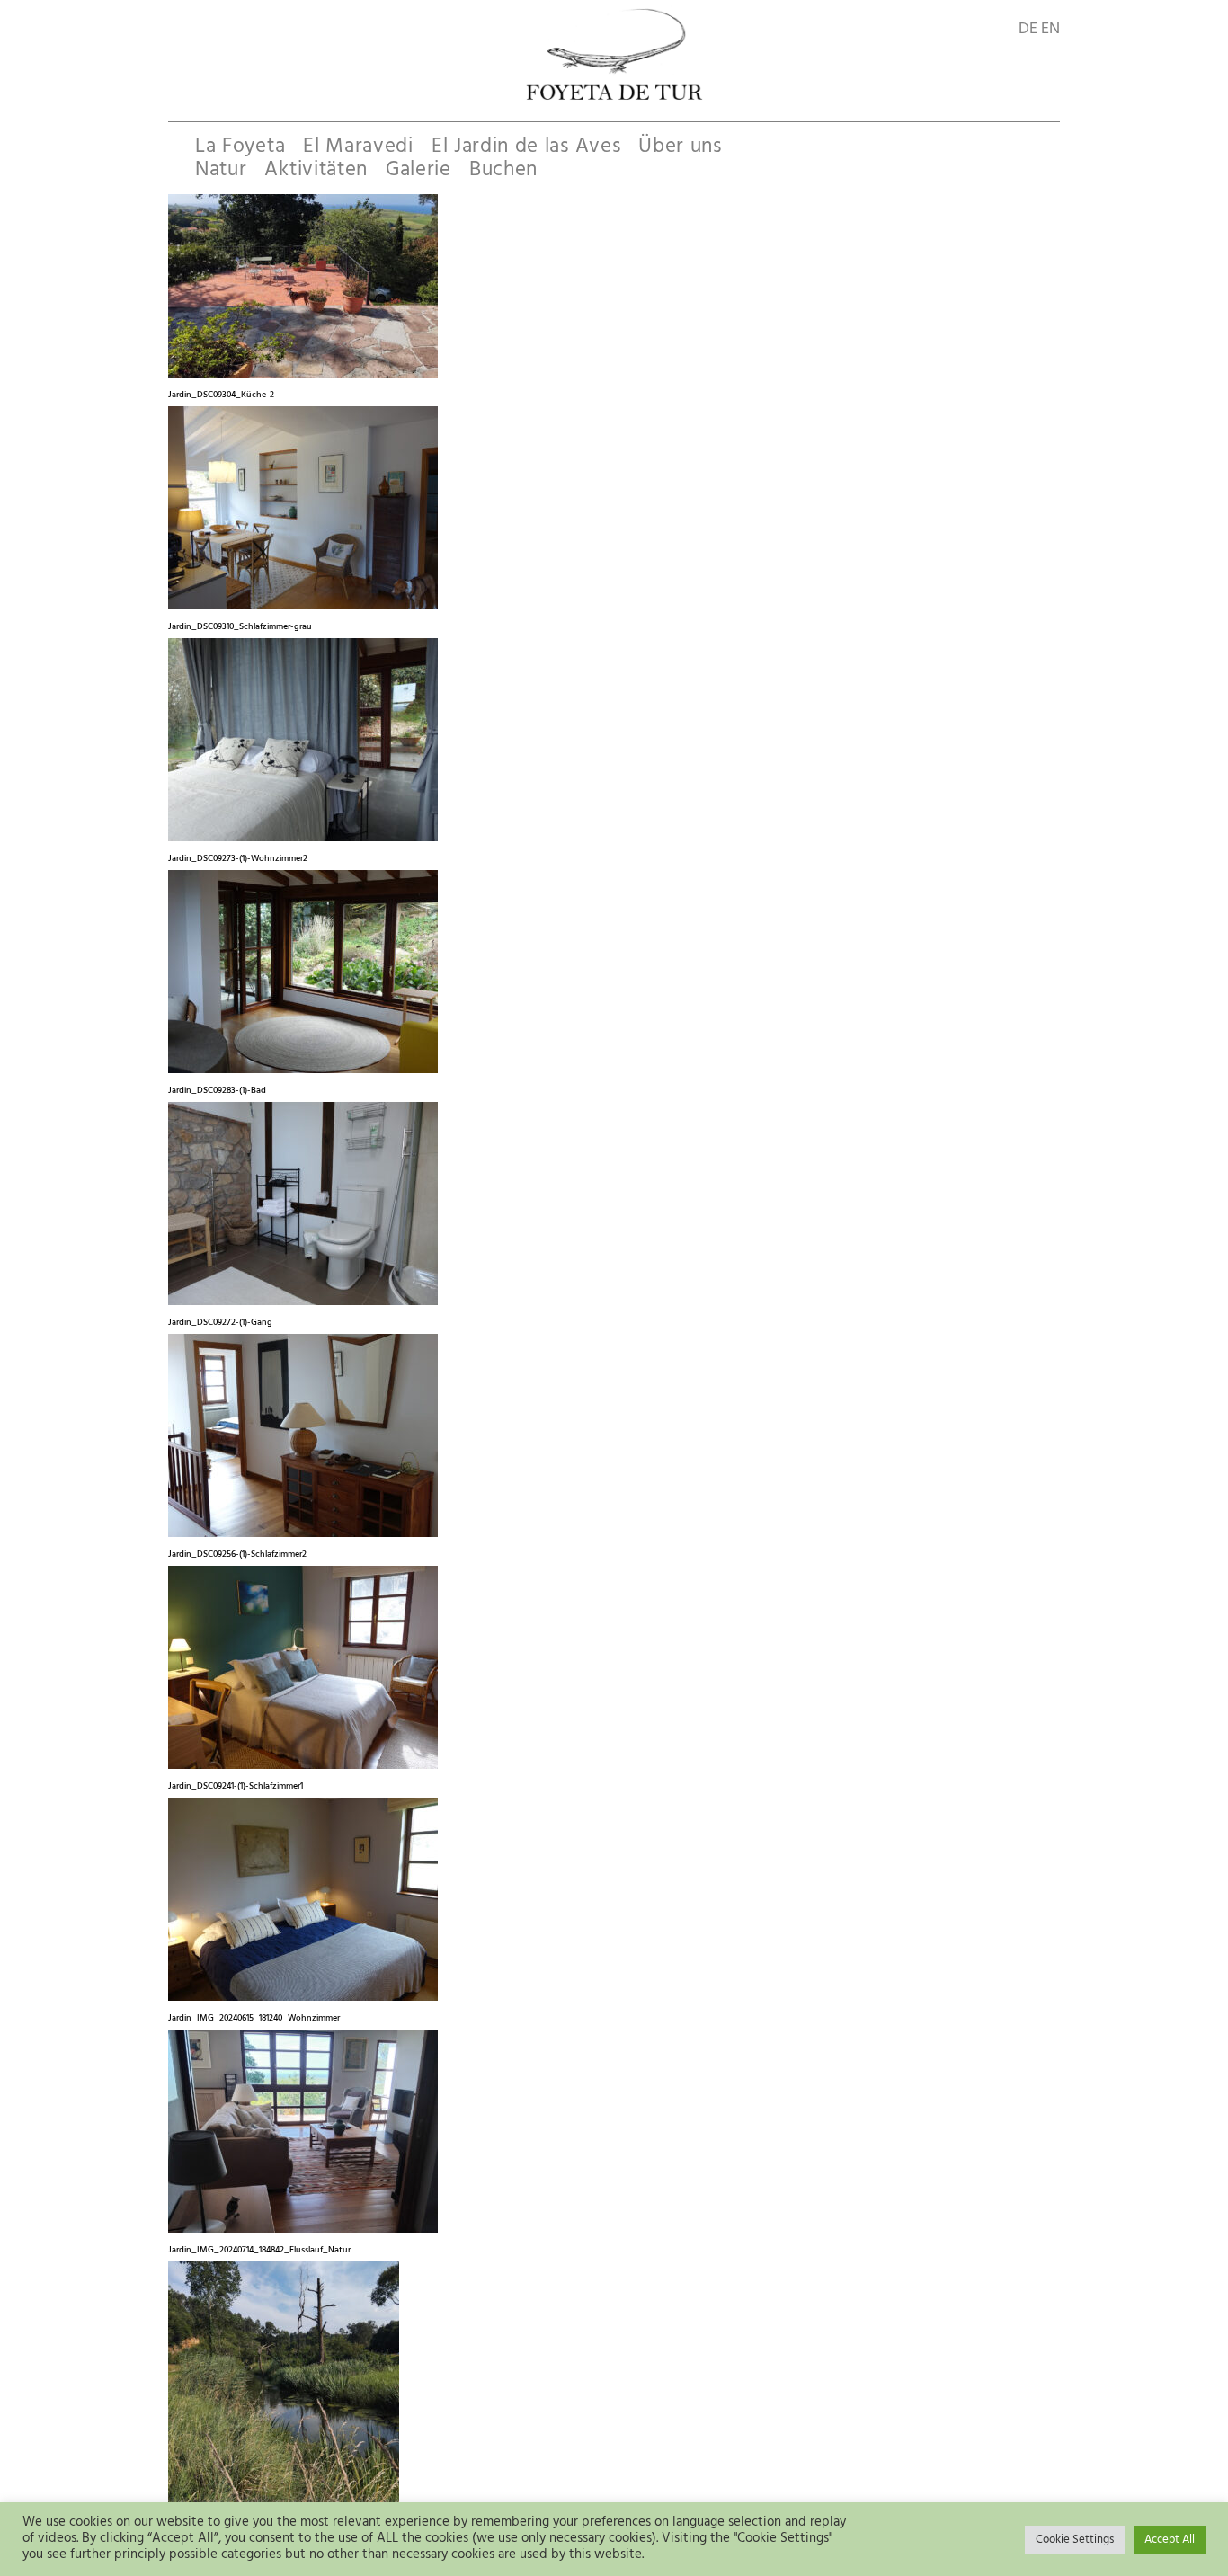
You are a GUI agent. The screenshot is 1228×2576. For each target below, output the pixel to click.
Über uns (680, 147)
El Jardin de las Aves (526, 147)
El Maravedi (358, 147)
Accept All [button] (1170, 2540)
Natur (221, 170)
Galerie (418, 170)
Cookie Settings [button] (1075, 2540)
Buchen (503, 170)
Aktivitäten (316, 170)
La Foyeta (240, 147)
